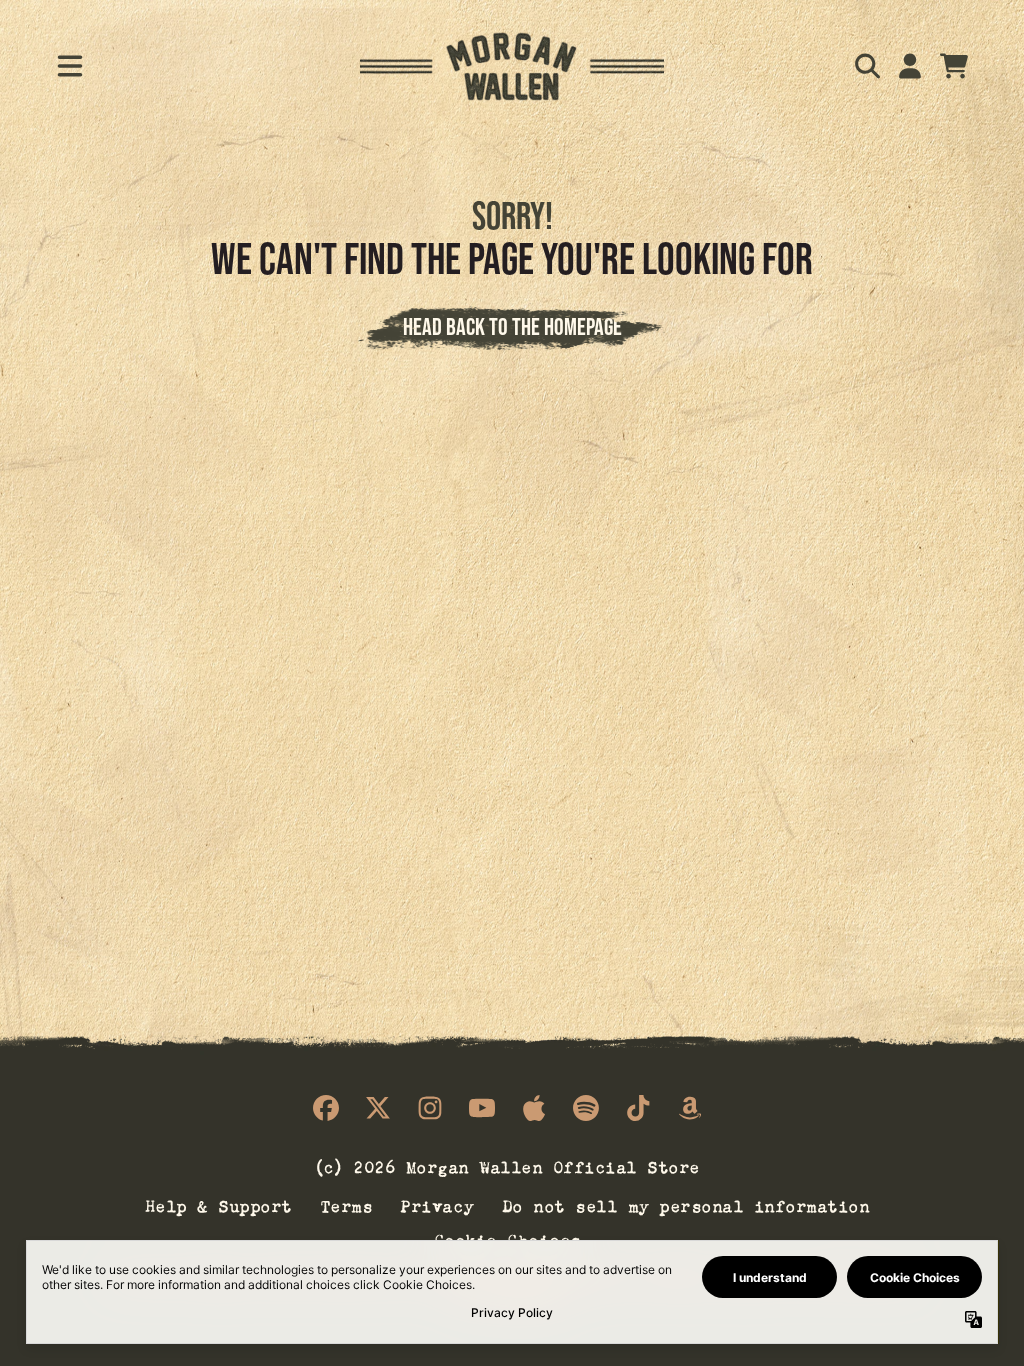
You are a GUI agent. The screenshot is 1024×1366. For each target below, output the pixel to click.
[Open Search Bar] (866, 66)
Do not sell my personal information (687, 1204)
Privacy (438, 1204)
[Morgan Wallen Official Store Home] (512, 66)
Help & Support (219, 1204)
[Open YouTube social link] (482, 1108)
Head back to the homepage (512, 326)
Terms (347, 1204)
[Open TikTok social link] (638, 1108)
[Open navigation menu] (70, 66)
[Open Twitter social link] (378, 1108)
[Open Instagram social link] (430, 1108)
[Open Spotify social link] (586, 1108)
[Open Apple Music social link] (534, 1108)
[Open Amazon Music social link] (690, 1108)
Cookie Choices (508, 1238)
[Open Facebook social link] (326, 1108)
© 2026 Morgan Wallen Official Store (508, 1165)
